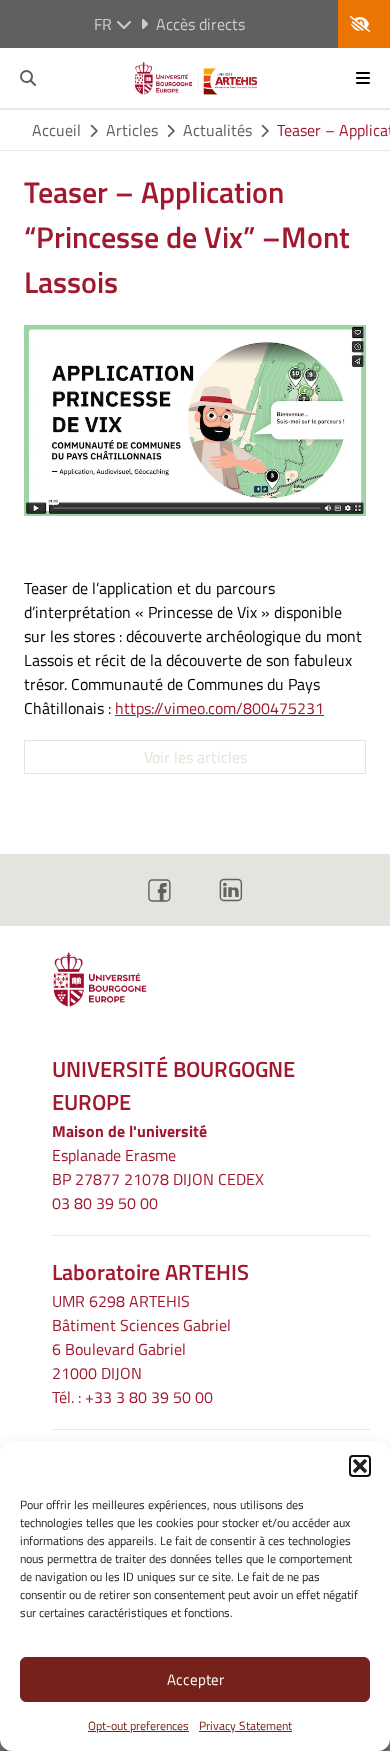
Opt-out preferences (138, 1725)
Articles (132, 130)
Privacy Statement (245, 1725)
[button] (360, 1466)
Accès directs (200, 24)
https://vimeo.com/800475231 (219, 708)
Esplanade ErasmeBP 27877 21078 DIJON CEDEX (158, 1167)
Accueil (56, 130)
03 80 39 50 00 (105, 1203)
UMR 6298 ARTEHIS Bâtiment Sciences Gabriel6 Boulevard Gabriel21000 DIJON (141, 1337)
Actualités (217, 130)
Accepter (195, 1679)
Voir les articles (195, 757)
